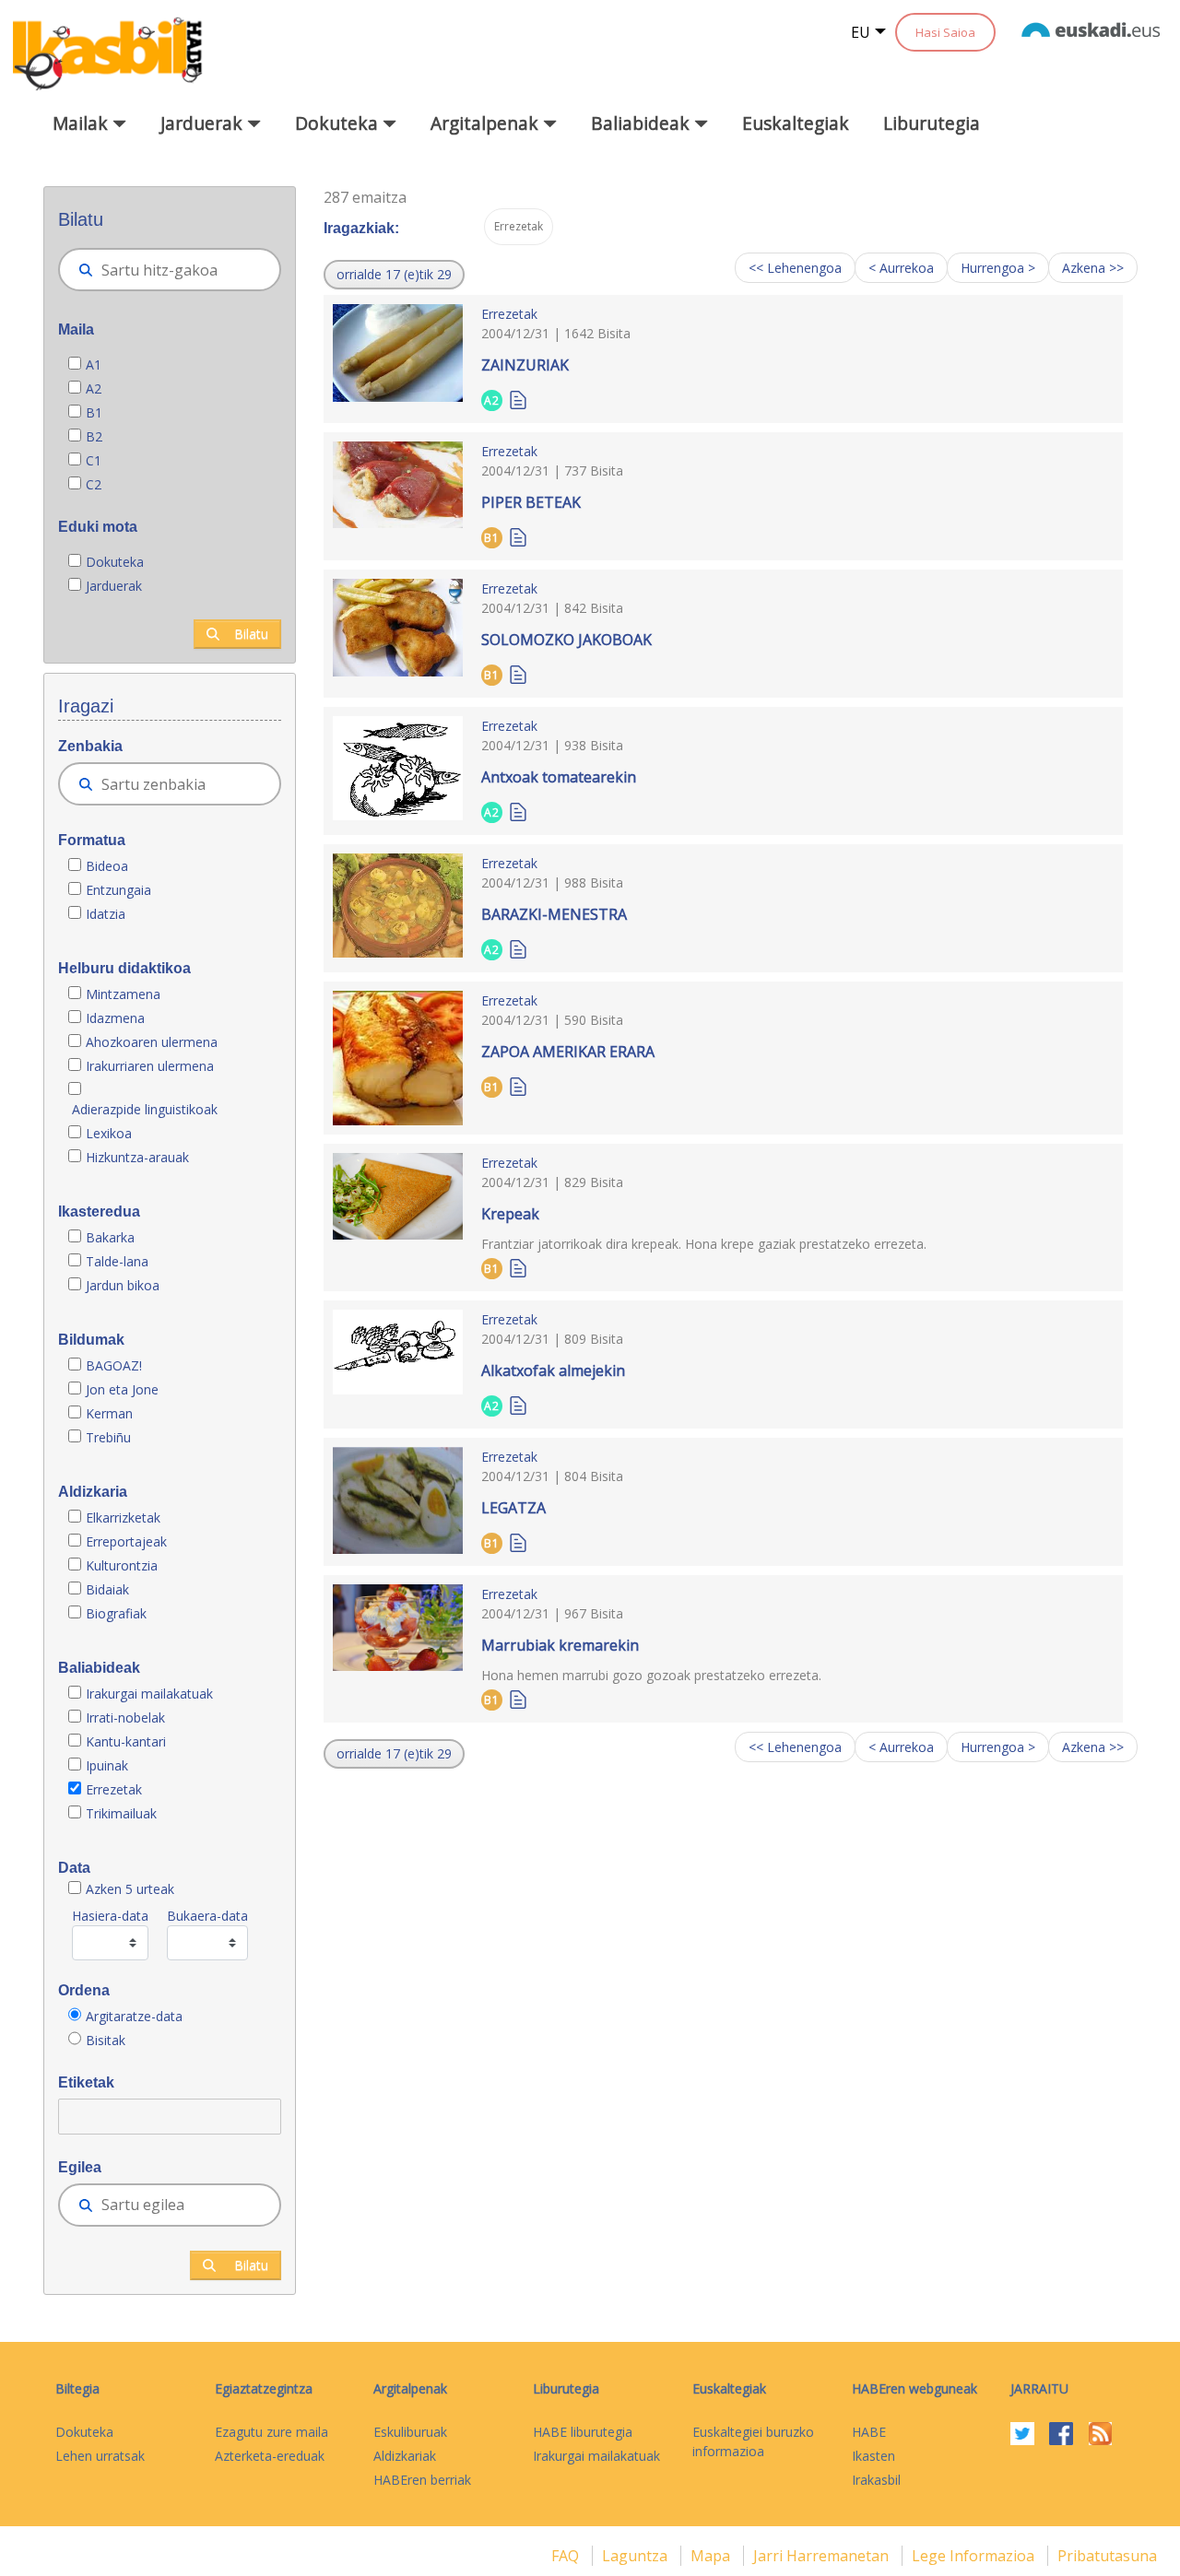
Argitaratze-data (134, 2016)
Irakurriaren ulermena (150, 1066)
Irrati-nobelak (125, 1717)
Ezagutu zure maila (271, 2432)
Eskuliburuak (410, 2432)
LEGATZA (513, 1508)
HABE (869, 2432)
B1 (94, 412)
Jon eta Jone (122, 1389)
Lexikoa (109, 1133)
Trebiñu (108, 1437)
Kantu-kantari (126, 1741)
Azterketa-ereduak (270, 2456)
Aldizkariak (405, 2456)
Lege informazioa (975, 2556)
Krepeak (510, 1214)
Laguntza (637, 2556)
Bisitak (106, 2040)
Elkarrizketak (123, 1517)
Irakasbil (876, 2480)
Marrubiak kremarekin (560, 1645)
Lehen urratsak (100, 2456)
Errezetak (114, 1789)
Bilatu (251, 634)
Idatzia (106, 914)
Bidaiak (107, 1589)
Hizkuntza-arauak (137, 1157)
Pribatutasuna (1107, 2556)
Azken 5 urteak (130, 1889)
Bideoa (107, 866)
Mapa (712, 2556)
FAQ (567, 2556)
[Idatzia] (518, 399)
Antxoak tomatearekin (559, 777)
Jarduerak (114, 586)
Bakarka (110, 1237)
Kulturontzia (122, 1565)
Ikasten (873, 2456)
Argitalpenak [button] (487, 123)
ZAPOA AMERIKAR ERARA (568, 1052)
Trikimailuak (121, 1813)
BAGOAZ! (114, 1365)
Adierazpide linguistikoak (145, 1109)
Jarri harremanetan (823, 2556)
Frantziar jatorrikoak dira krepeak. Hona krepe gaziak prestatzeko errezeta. (704, 1244)
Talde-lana (117, 1261)
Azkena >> (1093, 268)
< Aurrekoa (901, 268)
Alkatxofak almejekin (553, 1370)
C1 (94, 460)
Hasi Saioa (945, 32)
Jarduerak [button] (204, 123)
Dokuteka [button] (339, 123)
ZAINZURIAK (525, 365)
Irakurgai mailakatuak (149, 1694)
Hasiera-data (110, 1916)
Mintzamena (123, 994)
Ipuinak (107, 1765)
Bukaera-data (207, 1916)
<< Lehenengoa (795, 268)
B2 (94, 436)
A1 (94, 365)
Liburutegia (932, 123)
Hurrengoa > (998, 268)
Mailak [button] (83, 123)
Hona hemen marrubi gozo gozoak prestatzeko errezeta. (651, 1675)
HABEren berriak (422, 2480)
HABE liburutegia (583, 2432)
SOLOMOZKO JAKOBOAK (566, 640)
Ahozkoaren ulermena (152, 1042)
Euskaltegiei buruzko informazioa (753, 2441)
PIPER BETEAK (531, 502)
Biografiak (118, 1613)
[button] (394, 275)
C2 (94, 484)
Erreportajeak (126, 1541)
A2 (94, 388)
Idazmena (115, 1018)
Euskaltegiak (796, 123)
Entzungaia (118, 890)
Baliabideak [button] (643, 123)
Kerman (109, 1413)
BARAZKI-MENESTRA (554, 914)
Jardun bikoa (123, 1285)
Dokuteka (115, 562)
